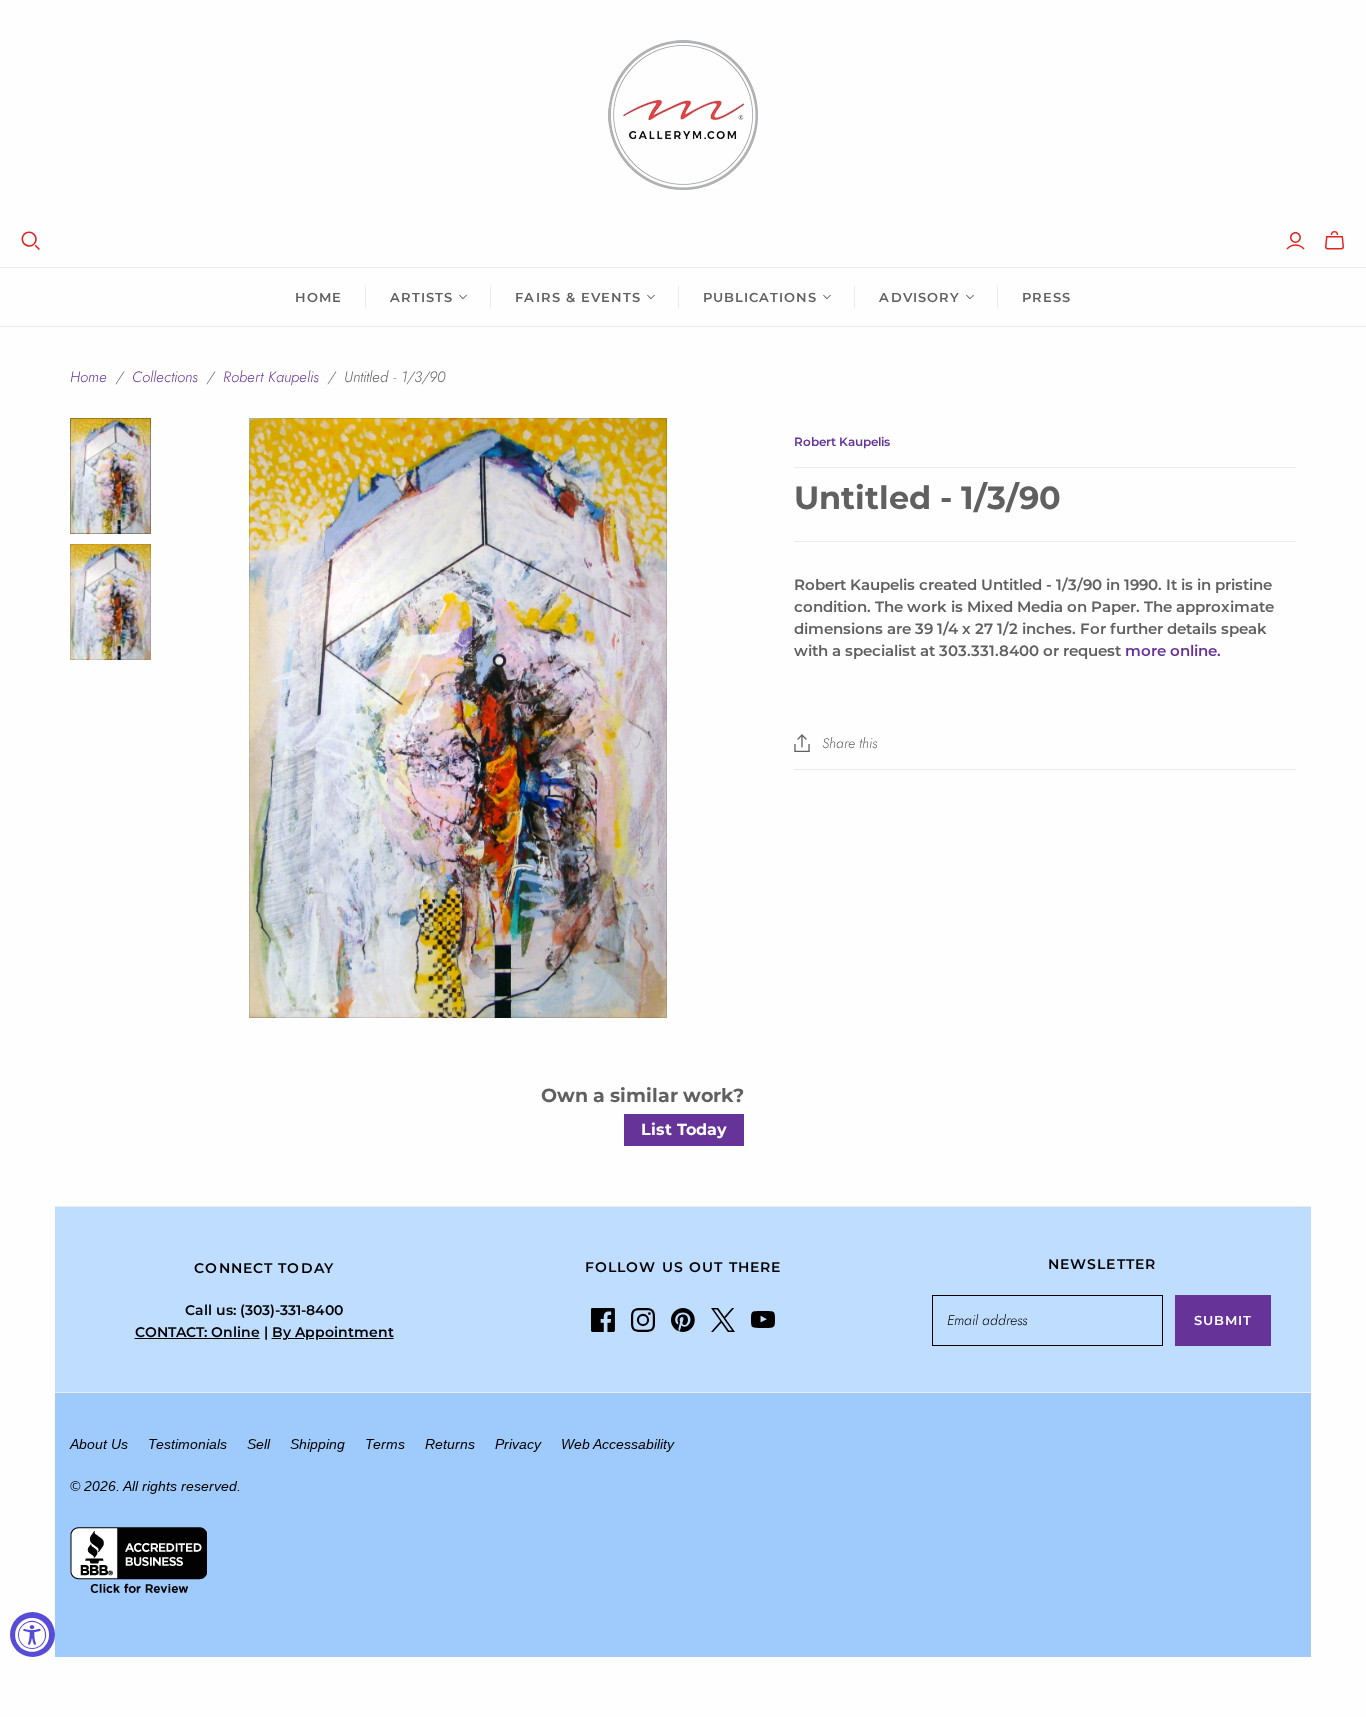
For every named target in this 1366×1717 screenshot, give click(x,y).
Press (1046, 297)
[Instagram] (643, 1320)
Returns (450, 1444)
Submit (1223, 1320)
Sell (258, 1444)
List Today (684, 1129)
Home (318, 297)
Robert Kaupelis (271, 377)
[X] (723, 1320)
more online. (1173, 650)
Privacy (518, 1444)
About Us (99, 1444)
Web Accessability (617, 1444)
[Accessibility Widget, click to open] (32, 1634)
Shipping (317, 1444)
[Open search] (31, 241)
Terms (385, 1444)
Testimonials (187, 1444)
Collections (165, 377)
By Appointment (333, 1332)
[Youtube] (763, 1320)
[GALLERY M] (683, 115)
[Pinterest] (683, 1320)
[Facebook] (603, 1320)
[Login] (1295, 241)
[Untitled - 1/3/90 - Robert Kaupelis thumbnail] (110, 476)
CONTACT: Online (197, 1332)
